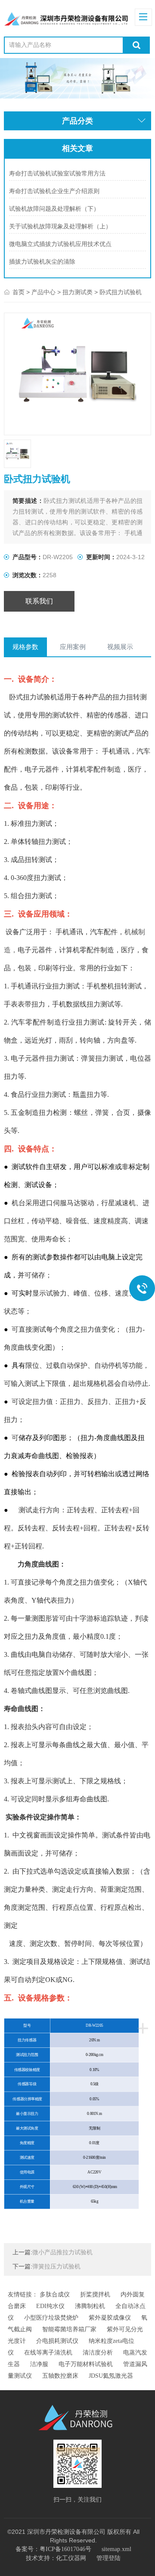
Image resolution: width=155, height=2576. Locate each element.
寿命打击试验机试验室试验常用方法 (57, 174)
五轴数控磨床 (60, 2376)
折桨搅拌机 (95, 2294)
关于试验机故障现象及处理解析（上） (60, 226)
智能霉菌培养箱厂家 (69, 2329)
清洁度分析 (98, 2353)
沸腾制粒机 (90, 2306)
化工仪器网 (71, 2558)
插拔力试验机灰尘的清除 (42, 262)
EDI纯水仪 (50, 2306)
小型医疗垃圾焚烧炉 (51, 2318)
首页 (19, 292)
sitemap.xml (116, 2549)
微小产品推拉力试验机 (62, 2252)
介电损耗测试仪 (57, 2341)
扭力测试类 (77, 292)
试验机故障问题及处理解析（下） (54, 209)
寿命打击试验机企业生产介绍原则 (54, 191)
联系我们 (39, 601)
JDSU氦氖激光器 (111, 2376)
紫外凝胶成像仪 (110, 2318)
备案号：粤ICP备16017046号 (53, 2549)
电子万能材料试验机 (86, 2364)
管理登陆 (108, 2558)
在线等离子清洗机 (48, 2353)
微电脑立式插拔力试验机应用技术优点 (60, 244)
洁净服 (39, 2364)
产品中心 (43, 292)
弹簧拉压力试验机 (56, 2267)
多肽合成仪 (55, 2294)
